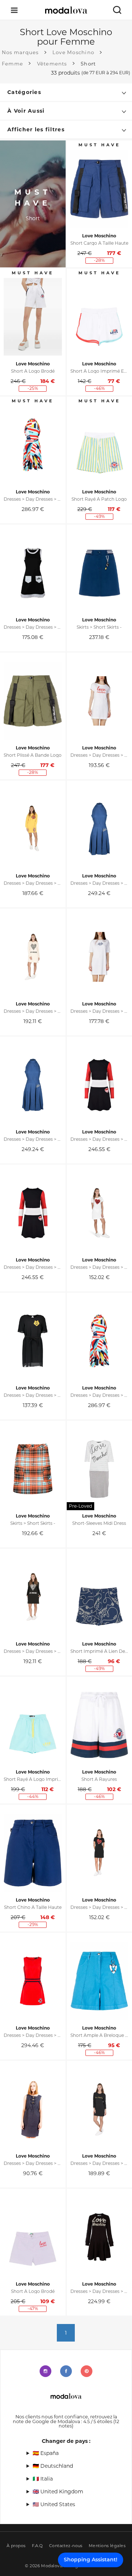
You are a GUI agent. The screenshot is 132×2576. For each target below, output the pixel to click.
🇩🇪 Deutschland (53, 2466)
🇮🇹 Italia (43, 2479)
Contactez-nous (66, 2546)
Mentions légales (107, 2546)
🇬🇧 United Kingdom (58, 2492)
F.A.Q (37, 2546)
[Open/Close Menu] (14, 10)
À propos (16, 2546)
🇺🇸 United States (54, 2504)
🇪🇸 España (46, 2453)
